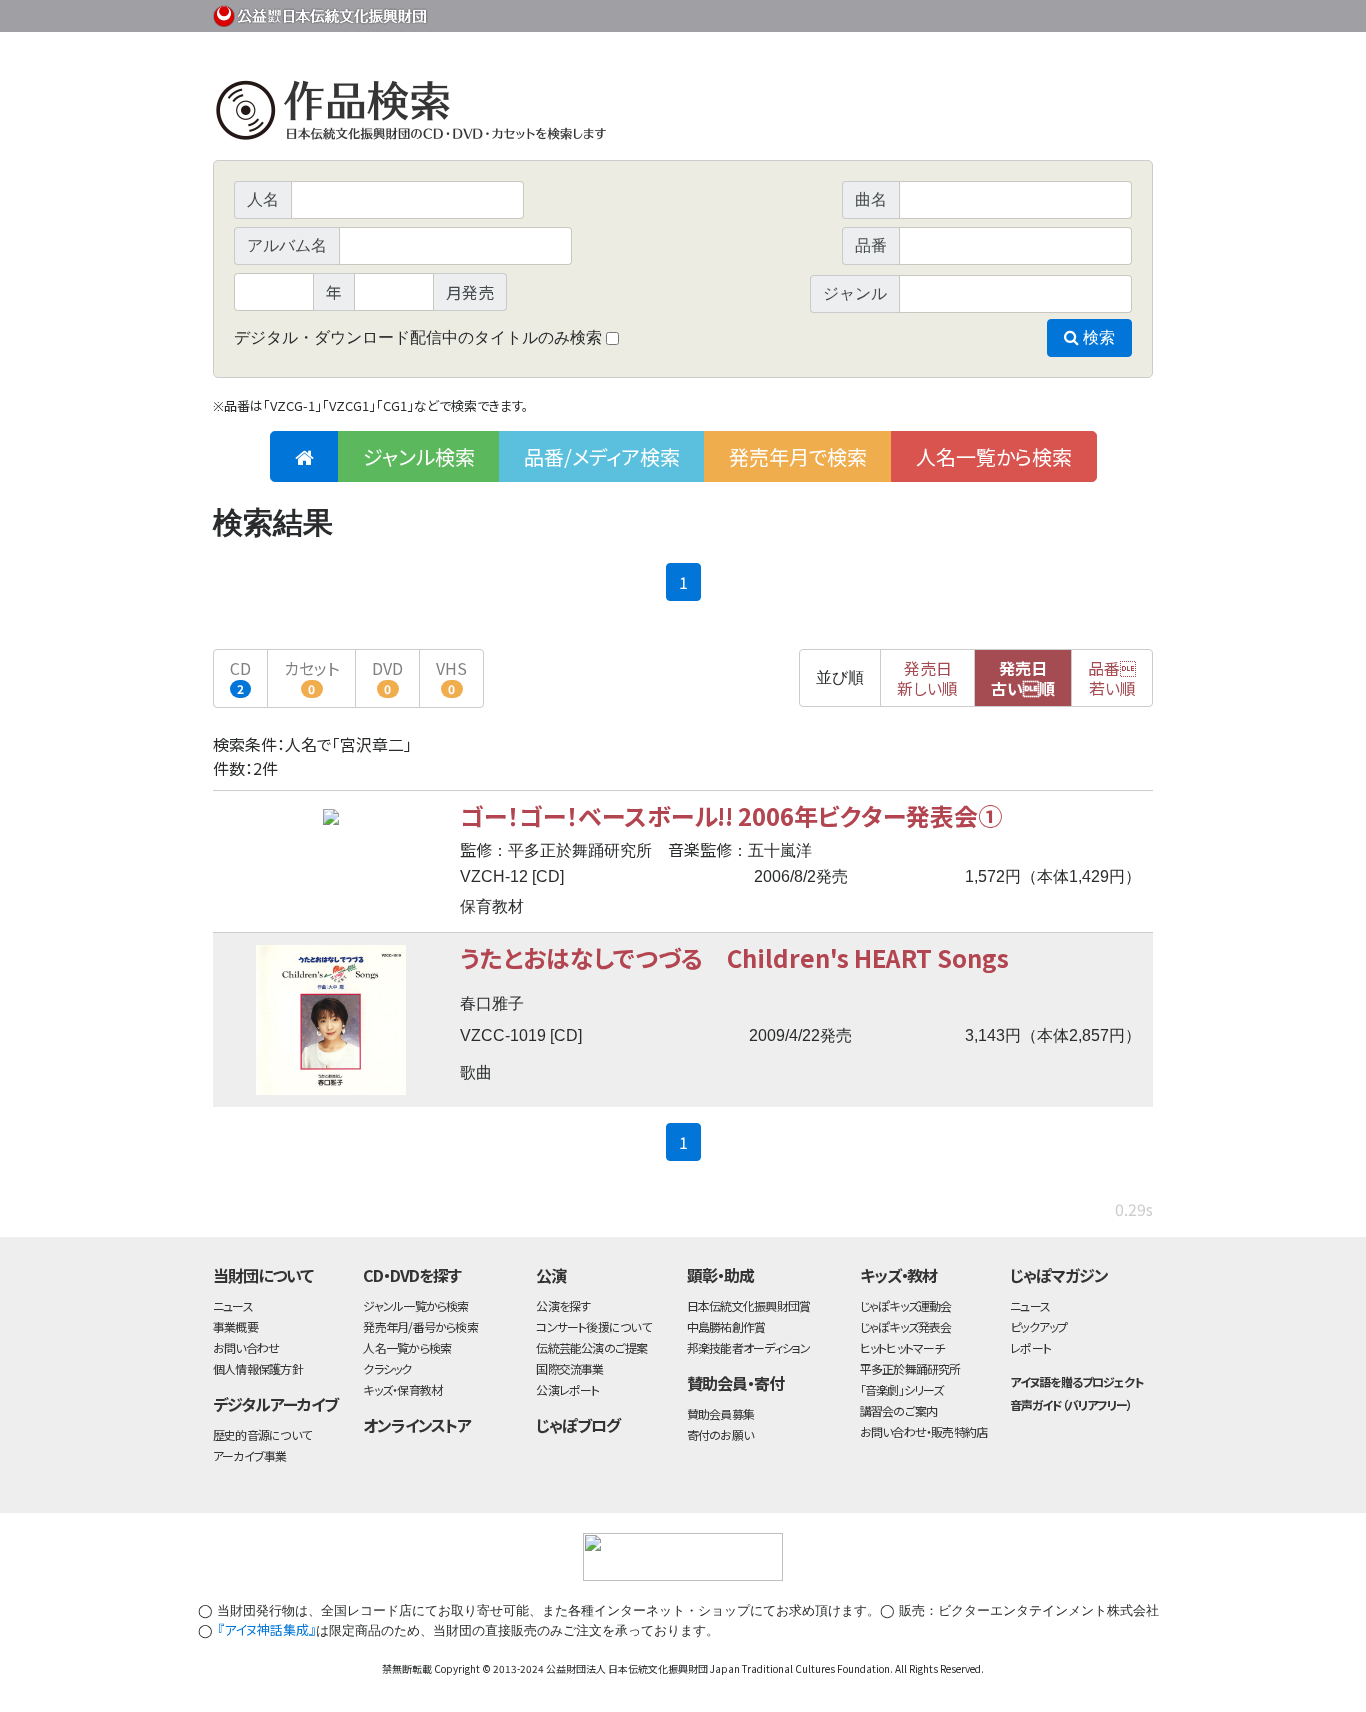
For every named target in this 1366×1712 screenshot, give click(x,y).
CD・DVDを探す (412, 1275)
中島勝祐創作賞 (726, 1326)
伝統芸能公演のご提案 (591, 1347)
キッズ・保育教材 (402, 1389)
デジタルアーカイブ (275, 1404)
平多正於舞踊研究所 (910, 1368)
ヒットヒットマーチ (902, 1347)
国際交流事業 (569, 1368)
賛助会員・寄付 (735, 1383)
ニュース (233, 1305)
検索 (1097, 337)
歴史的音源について (262, 1434)
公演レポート (567, 1389)
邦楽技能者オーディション (749, 1347)
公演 (551, 1275)
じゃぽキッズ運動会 (906, 1305)
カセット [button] (311, 676)
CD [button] (240, 676)
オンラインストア (417, 1425)
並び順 (840, 677)
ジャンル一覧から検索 (415, 1305)
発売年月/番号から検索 (420, 1326)
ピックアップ (1038, 1326)
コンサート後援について (593, 1326)
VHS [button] (451, 676)
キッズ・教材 (899, 1275)
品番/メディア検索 (602, 456)
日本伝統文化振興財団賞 (748, 1305)
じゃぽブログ (578, 1425)
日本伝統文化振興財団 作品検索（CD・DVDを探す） (683, 114)
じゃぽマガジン (1059, 1275)
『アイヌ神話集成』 (266, 1629)
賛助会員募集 (720, 1413)
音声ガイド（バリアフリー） (1070, 1404)
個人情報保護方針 (258, 1368)
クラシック (387, 1368)
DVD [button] (387, 676)
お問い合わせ (1098, 12)
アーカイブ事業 (250, 1455)
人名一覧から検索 (994, 456)
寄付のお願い (720, 1434)
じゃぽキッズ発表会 (906, 1326)
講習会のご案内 (899, 1410)
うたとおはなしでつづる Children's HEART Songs (734, 957)
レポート (1030, 1347)
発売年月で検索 (798, 456)
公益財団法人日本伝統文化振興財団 (321, 14)
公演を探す (563, 1305)
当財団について (263, 1275)
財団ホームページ (918, 12)
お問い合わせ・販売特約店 (924, 1431)
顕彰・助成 (720, 1275)
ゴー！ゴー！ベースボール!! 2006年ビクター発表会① (731, 815)
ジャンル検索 (419, 456)
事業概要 (998, 12)
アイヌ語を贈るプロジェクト (1076, 1381)
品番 (1112, 678)
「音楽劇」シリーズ (902, 1389)
